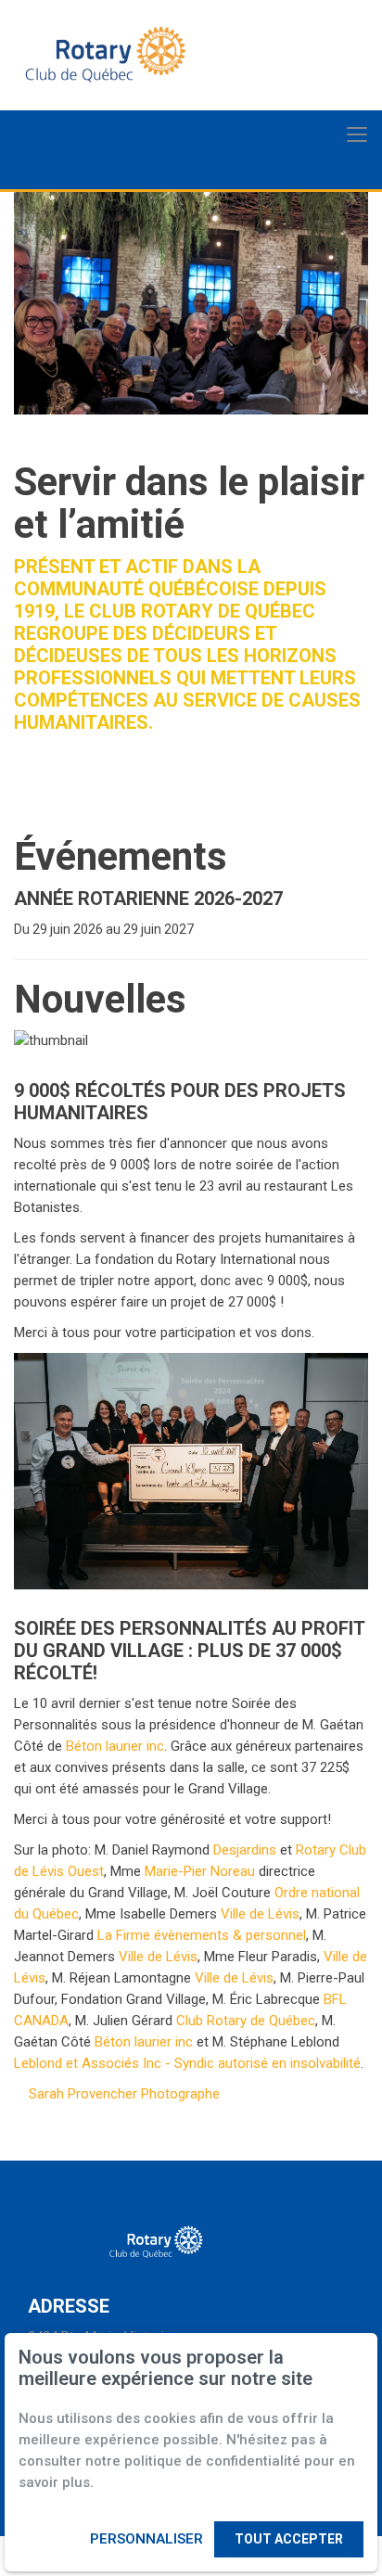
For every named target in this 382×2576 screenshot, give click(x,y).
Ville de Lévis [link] (260, 1914)
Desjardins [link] (245, 1850)
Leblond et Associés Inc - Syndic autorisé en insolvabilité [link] (187, 2063)
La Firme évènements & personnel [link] (202, 1935)
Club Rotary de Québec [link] (246, 2021)
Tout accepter (289, 2539)
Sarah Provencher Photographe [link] (124, 2094)
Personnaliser (146, 2539)
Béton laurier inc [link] (115, 1746)
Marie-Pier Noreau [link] (200, 1871)
